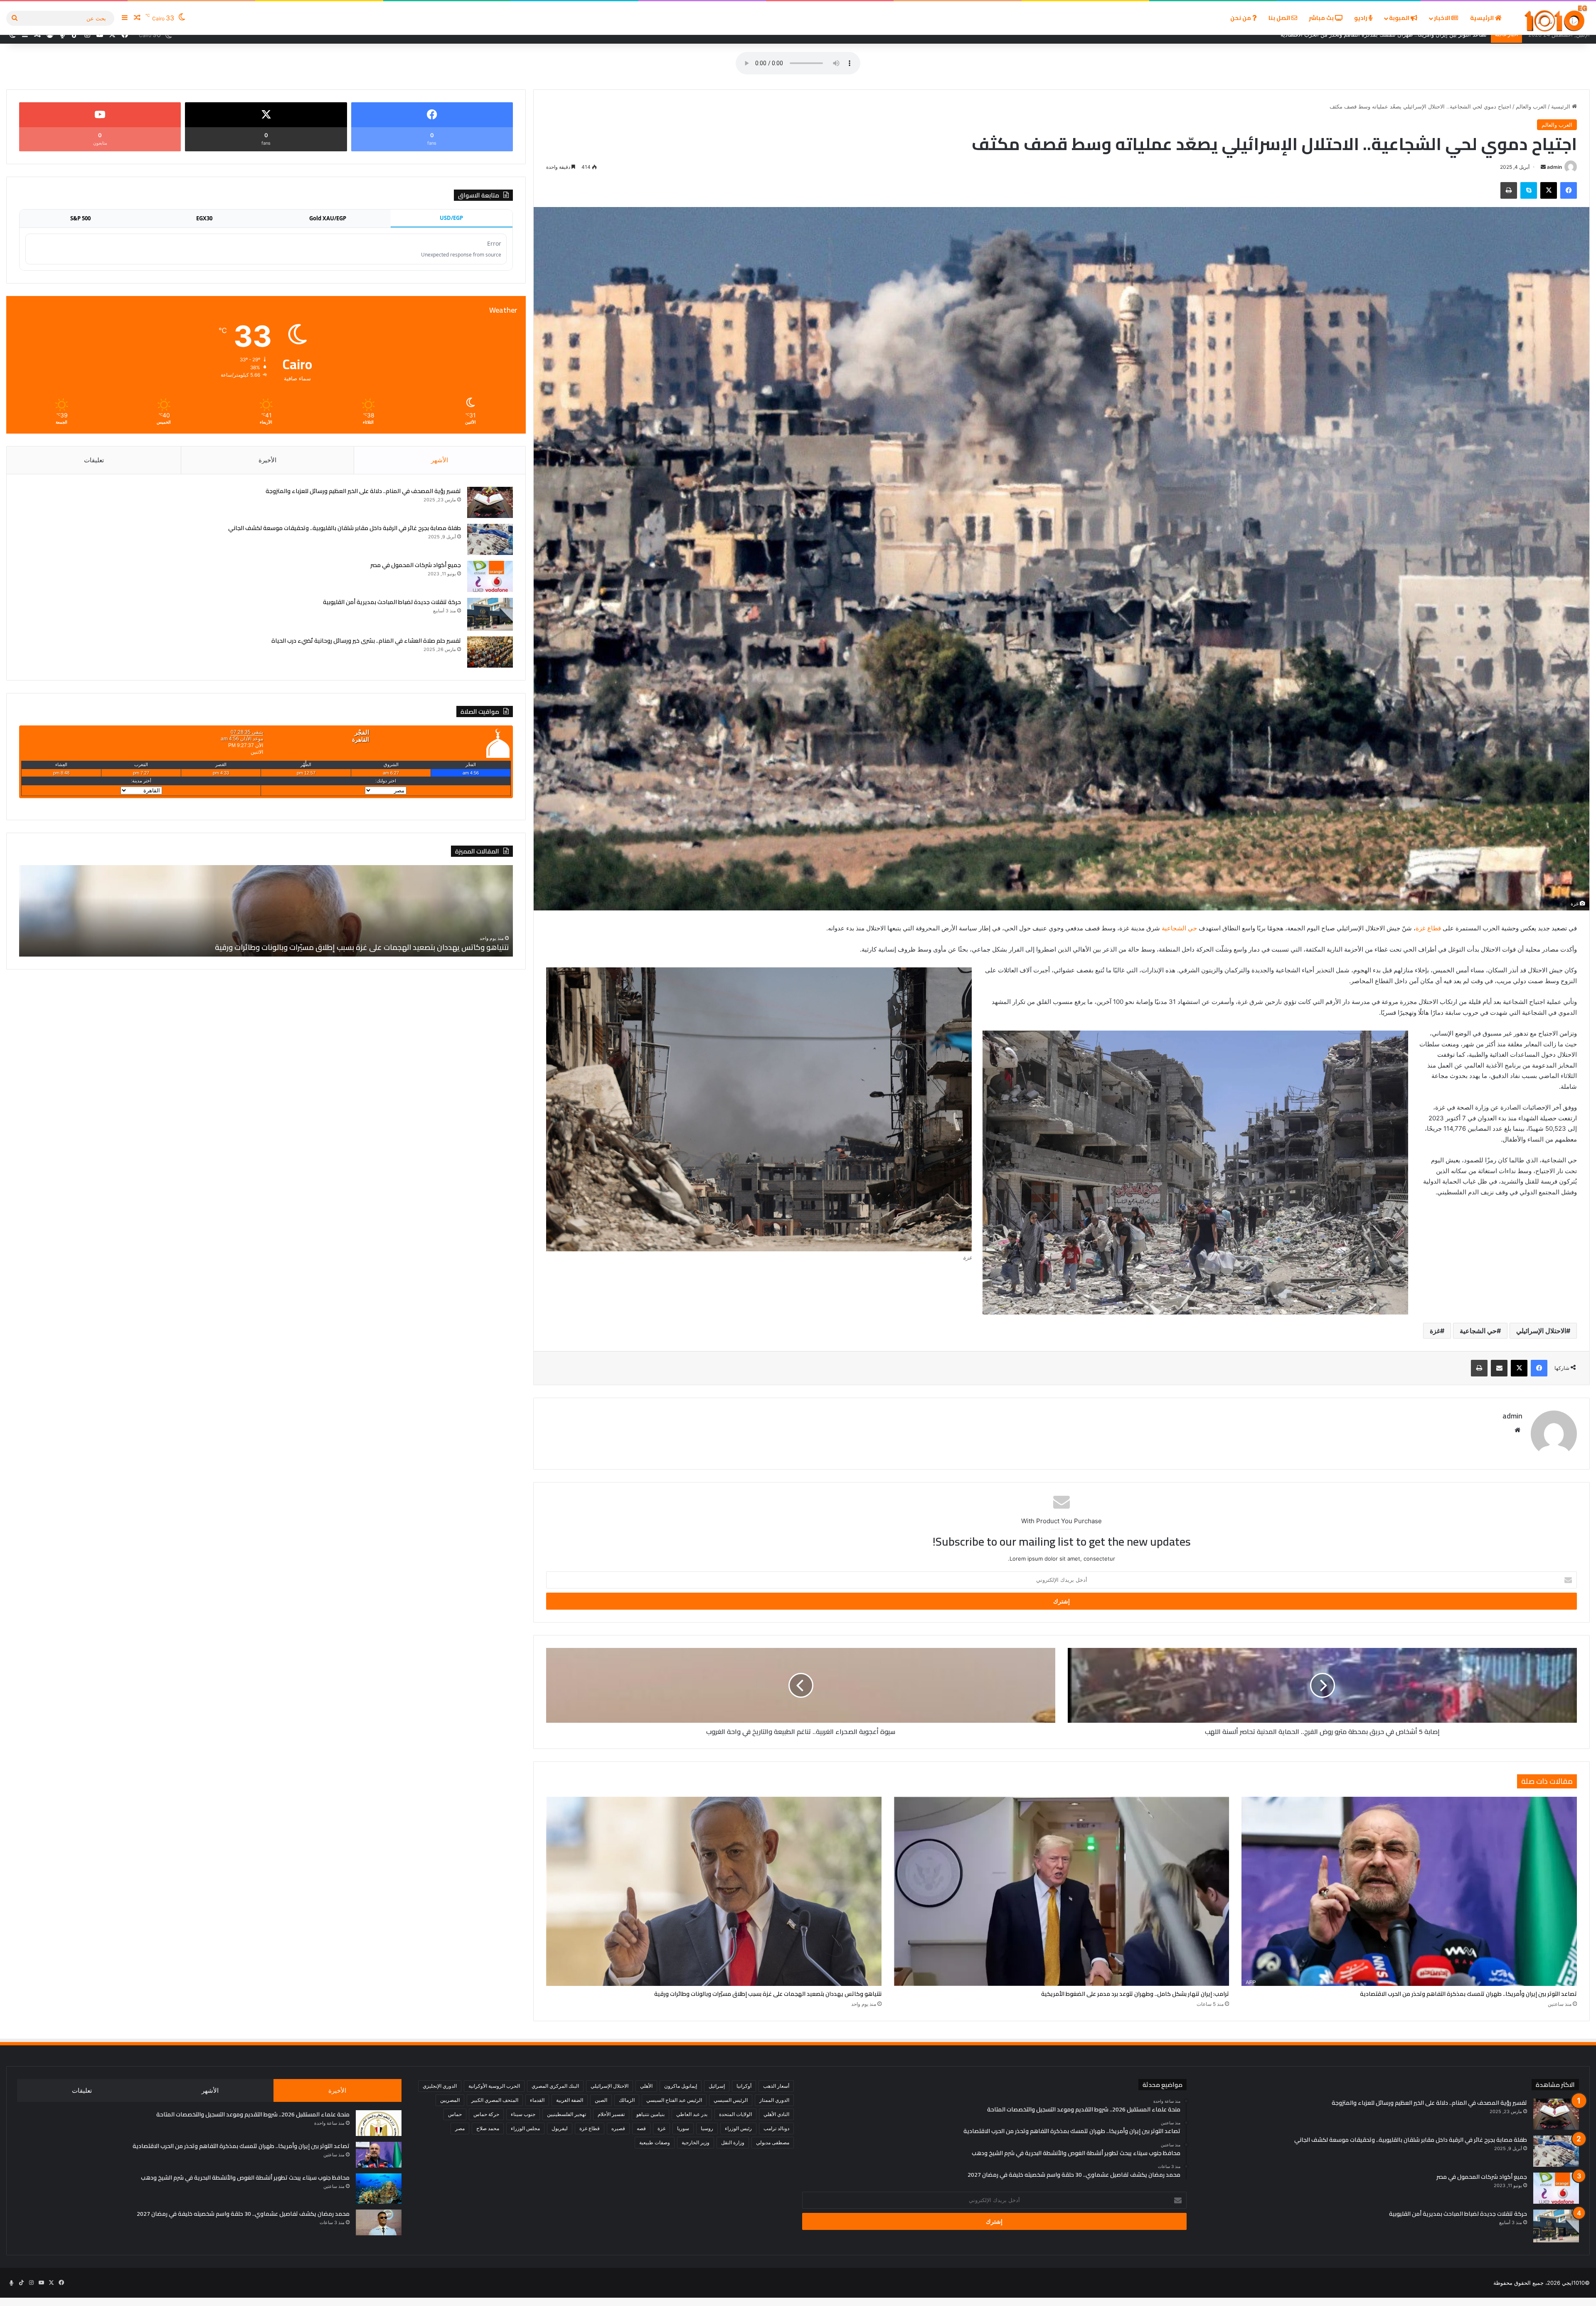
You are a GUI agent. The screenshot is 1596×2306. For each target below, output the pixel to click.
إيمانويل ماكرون (681, 2086)
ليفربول (560, 2128)
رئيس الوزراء (738, 2128)
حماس (455, 2114)
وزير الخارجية (696, 2142)
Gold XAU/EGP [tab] (328, 218)
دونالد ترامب (776, 2128)
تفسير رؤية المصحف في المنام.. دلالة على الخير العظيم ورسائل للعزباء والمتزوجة (363, 491)
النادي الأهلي (776, 2114)
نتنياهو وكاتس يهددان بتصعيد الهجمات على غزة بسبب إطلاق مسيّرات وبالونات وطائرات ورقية (768, 1994)
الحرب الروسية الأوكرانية (494, 2086)
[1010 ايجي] (1556, 18)
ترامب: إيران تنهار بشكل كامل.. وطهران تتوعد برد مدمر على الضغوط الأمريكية (1135, 1994)
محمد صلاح (488, 2128)
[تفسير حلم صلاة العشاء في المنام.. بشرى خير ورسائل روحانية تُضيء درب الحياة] (490, 652)
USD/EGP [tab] (451, 218)
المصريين (450, 2100)
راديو (1361, 18)
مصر (460, 2128)
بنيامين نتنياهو (650, 2114)
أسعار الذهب (776, 2086)
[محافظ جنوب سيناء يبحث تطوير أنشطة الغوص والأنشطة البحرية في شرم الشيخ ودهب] (379, 2189)
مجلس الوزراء (525, 2128)
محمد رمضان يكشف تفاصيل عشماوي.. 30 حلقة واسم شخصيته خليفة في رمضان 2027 (243, 2214)
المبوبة (1400, 18)
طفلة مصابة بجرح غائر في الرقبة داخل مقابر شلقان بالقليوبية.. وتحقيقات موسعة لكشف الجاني (345, 528)
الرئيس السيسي (731, 2100)
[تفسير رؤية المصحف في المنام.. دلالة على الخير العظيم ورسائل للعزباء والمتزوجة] (490, 502)
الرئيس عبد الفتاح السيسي (674, 2100)
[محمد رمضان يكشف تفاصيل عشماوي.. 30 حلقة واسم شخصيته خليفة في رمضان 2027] (379, 2222)
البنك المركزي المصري (555, 2086)
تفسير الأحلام (611, 2114)
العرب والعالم (1531, 106)
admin (1554, 167)
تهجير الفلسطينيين (566, 2114)
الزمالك (627, 2100)
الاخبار (1443, 18)
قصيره (618, 2128)
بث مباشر (1322, 18)
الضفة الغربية (570, 2100)
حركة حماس (486, 2114)
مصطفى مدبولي (773, 2142)
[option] (266, 911)
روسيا (707, 2128)
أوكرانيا (744, 2086)
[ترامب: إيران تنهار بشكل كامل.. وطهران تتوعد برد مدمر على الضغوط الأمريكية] (1062, 1891)
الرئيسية (1483, 18)
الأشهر (440, 460)
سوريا (683, 2128)
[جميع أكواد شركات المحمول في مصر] (490, 576)
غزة (1435, 1331)
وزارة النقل (733, 2142)
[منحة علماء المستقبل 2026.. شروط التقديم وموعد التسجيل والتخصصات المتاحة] (379, 2123)
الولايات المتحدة (735, 2114)
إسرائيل (717, 2086)
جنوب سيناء (523, 2114)
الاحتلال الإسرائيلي (1541, 1331)
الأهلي (646, 2086)
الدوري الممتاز (774, 2100)
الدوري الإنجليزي (440, 2086)
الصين (601, 2100)
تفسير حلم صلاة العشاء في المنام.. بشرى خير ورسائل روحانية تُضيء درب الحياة (366, 641)
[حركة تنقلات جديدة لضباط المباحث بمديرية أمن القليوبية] (490, 614)
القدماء (537, 2100)
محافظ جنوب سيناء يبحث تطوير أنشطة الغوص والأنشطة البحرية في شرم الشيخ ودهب (245, 2178)
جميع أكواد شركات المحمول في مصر (416, 565)
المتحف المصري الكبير (495, 2100)
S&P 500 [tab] (80, 218)
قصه (641, 2128)
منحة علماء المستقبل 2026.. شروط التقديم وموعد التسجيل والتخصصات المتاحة (253, 2114)
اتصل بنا (1280, 18)
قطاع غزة (1429, 928)
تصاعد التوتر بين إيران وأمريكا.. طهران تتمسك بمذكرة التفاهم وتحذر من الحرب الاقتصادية (1468, 1994)
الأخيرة (267, 460)
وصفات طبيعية (655, 2142)
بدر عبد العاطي (692, 2114)
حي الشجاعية (1179, 928)
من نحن (1241, 18)
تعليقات (94, 460)
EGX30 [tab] (204, 218)
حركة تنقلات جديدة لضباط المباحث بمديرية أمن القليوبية (392, 602)
